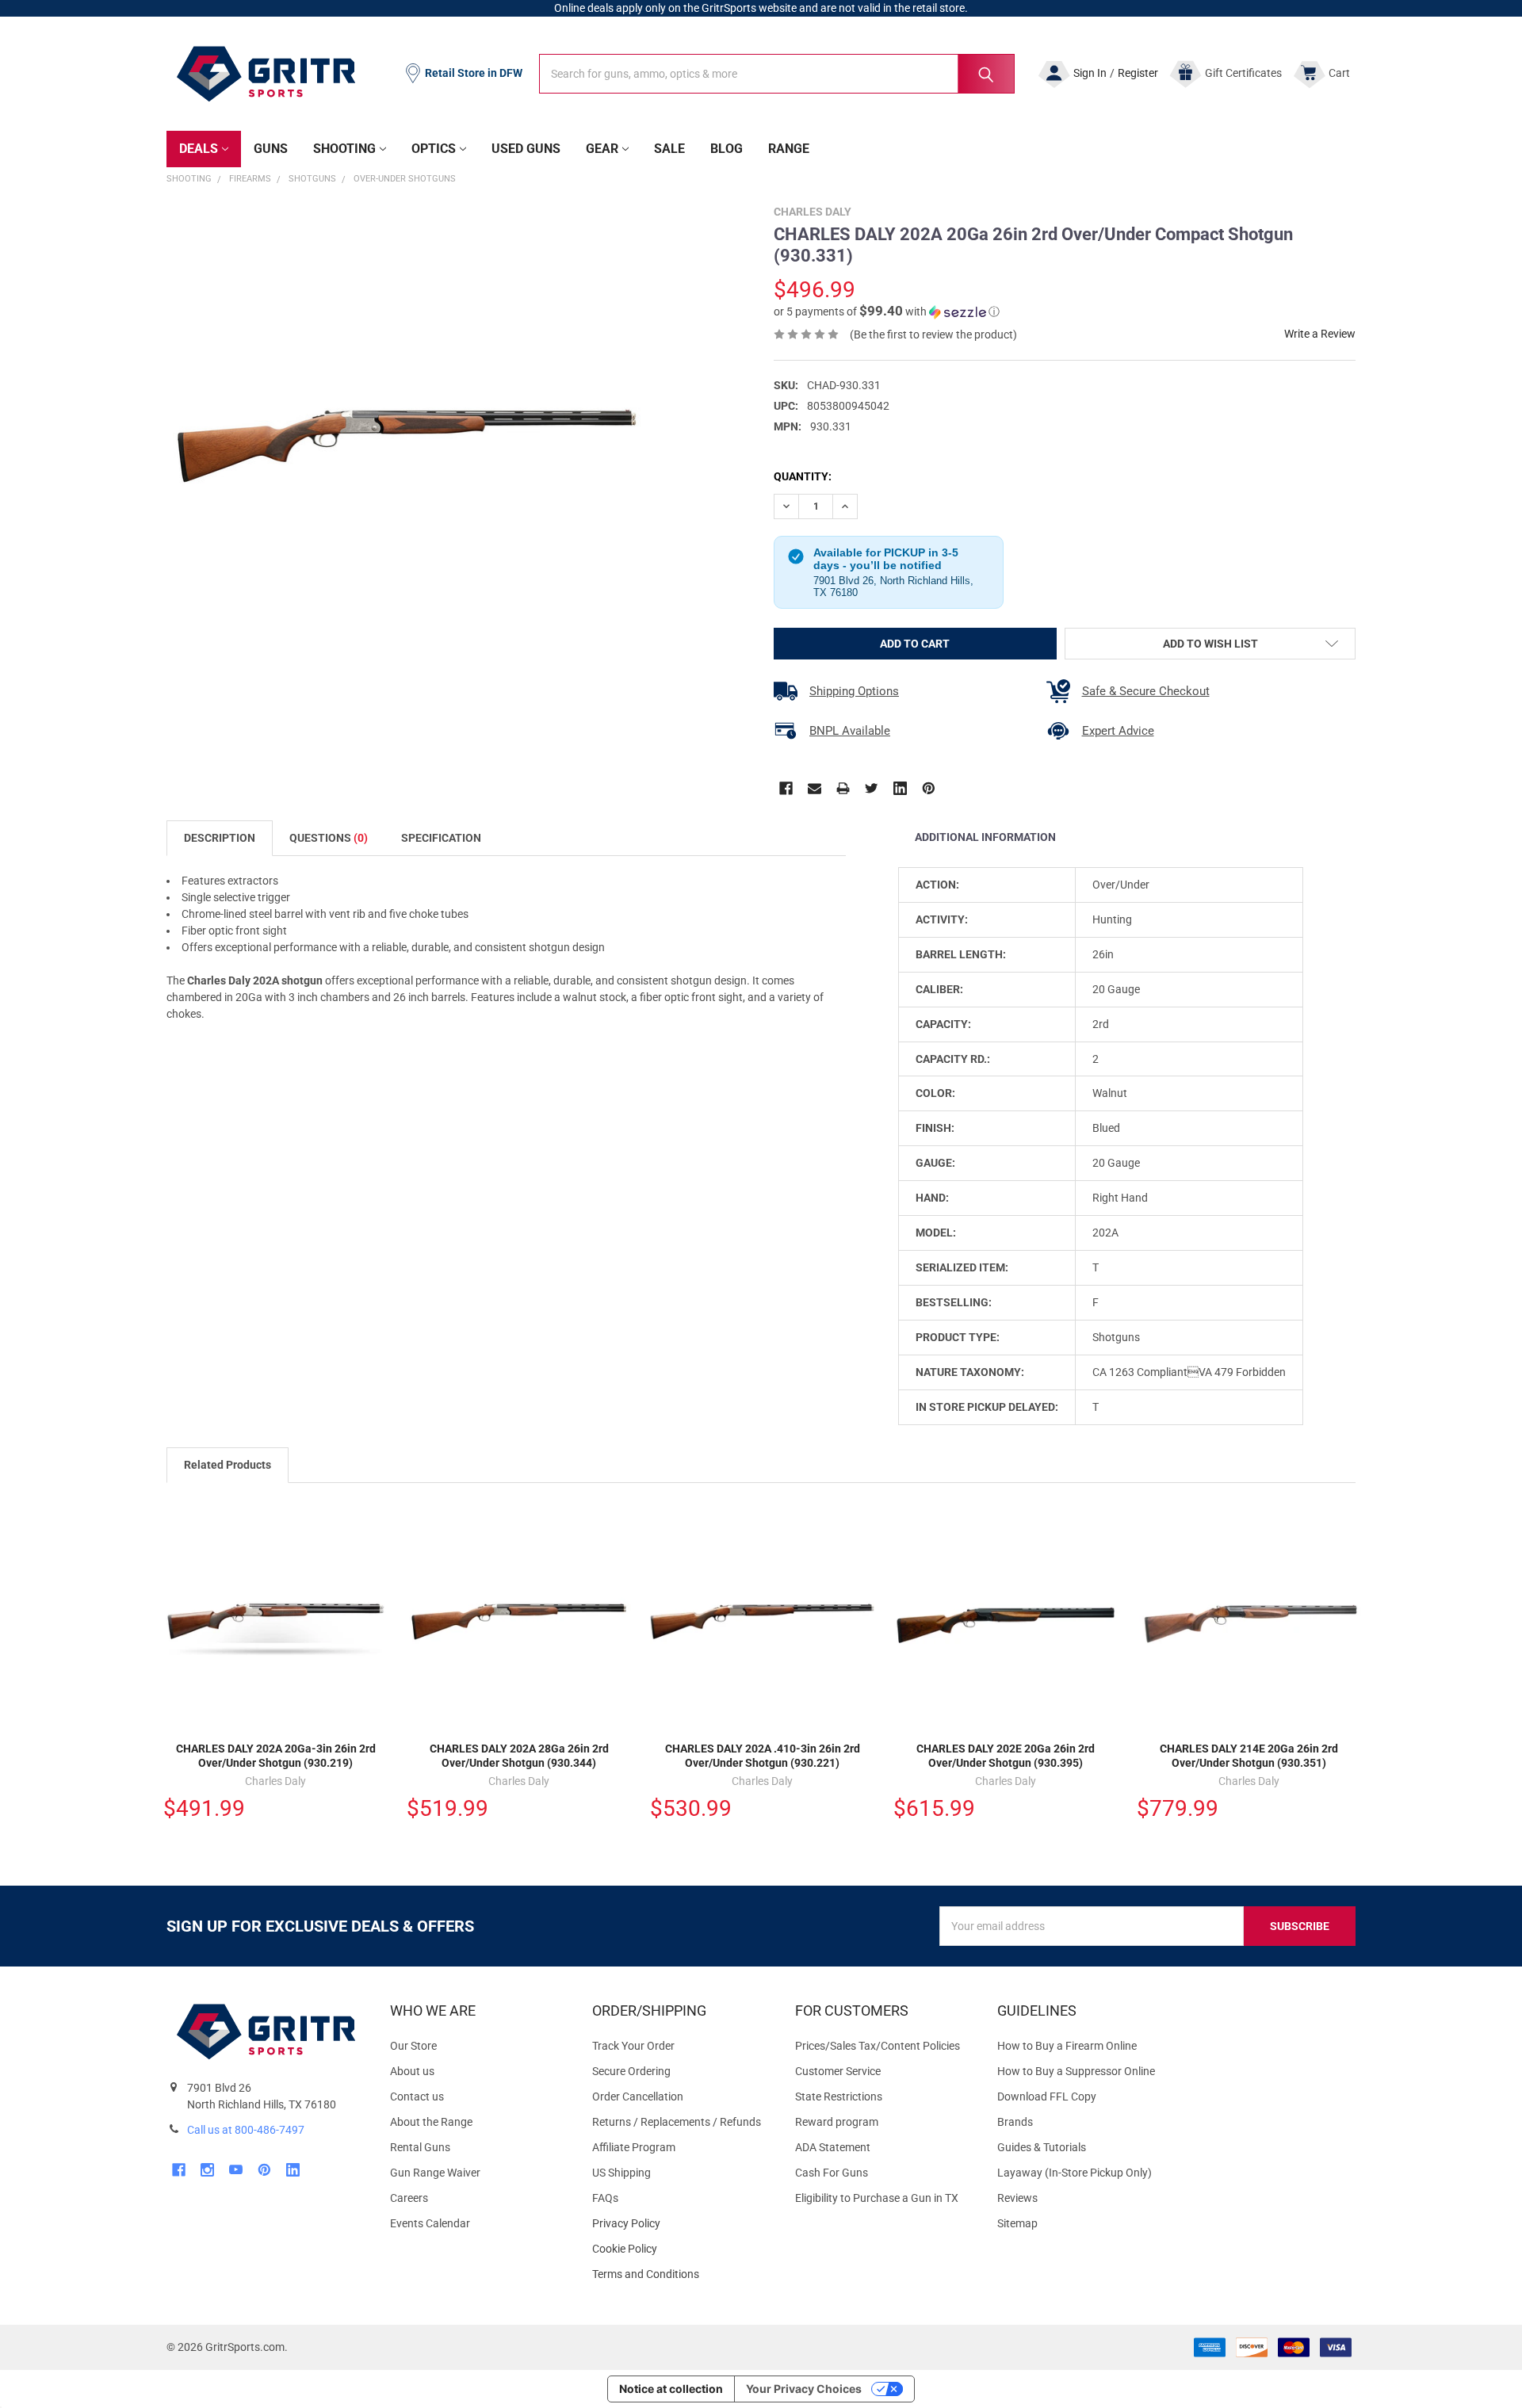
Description (220, 838)
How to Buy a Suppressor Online (1076, 2071)
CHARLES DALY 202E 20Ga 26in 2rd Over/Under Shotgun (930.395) (1006, 1756)
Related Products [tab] (228, 1465)
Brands (1015, 2122)
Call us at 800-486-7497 (246, 2130)
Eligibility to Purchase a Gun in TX (877, 2198)
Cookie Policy (681, 2249)
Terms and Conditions (681, 2274)
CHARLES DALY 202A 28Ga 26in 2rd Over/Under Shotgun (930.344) (519, 1756)
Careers (409, 2198)
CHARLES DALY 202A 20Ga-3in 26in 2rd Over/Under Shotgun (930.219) (276, 1756)
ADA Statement (833, 2147)
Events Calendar (430, 2223)
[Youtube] (236, 2170)
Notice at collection (671, 2389)
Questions (329, 838)
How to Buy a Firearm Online (1067, 2046)
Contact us (417, 2096)
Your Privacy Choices (804, 2389)
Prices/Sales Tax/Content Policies (878, 2046)
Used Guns (526, 149)
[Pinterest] (929, 788)
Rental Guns (420, 2147)
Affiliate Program (634, 2147)
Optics (434, 149)
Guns (271, 149)
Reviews (1017, 2198)
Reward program (837, 2122)
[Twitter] (872, 788)
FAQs (605, 2198)
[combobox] (777, 74)
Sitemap (1017, 2223)
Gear (602, 149)
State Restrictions (839, 2096)
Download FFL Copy (1047, 2096)
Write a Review (1320, 334)
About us (412, 2071)
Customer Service (838, 2071)
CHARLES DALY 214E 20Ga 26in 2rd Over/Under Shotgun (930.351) (1249, 1756)
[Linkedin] (900, 788)
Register (1138, 73)
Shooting (344, 149)
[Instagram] (207, 2170)
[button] (887, 312)
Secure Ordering (631, 2071)
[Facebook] (786, 788)
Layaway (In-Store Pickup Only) (1075, 2173)
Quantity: (803, 476)
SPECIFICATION (441, 838)
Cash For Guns (832, 2173)
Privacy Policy (681, 2224)
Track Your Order (633, 2046)
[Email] (815, 788)
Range (789, 149)
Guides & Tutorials (1042, 2147)
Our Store (413, 2046)
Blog (727, 149)
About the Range (431, 2122)
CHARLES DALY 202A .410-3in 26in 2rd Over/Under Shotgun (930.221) (763, 1756)
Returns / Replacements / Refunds (677, 2122)
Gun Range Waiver (435, 2173)
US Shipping (621, 2173)
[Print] (843, 788)
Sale (669, 149)
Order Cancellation (638, 2096)
